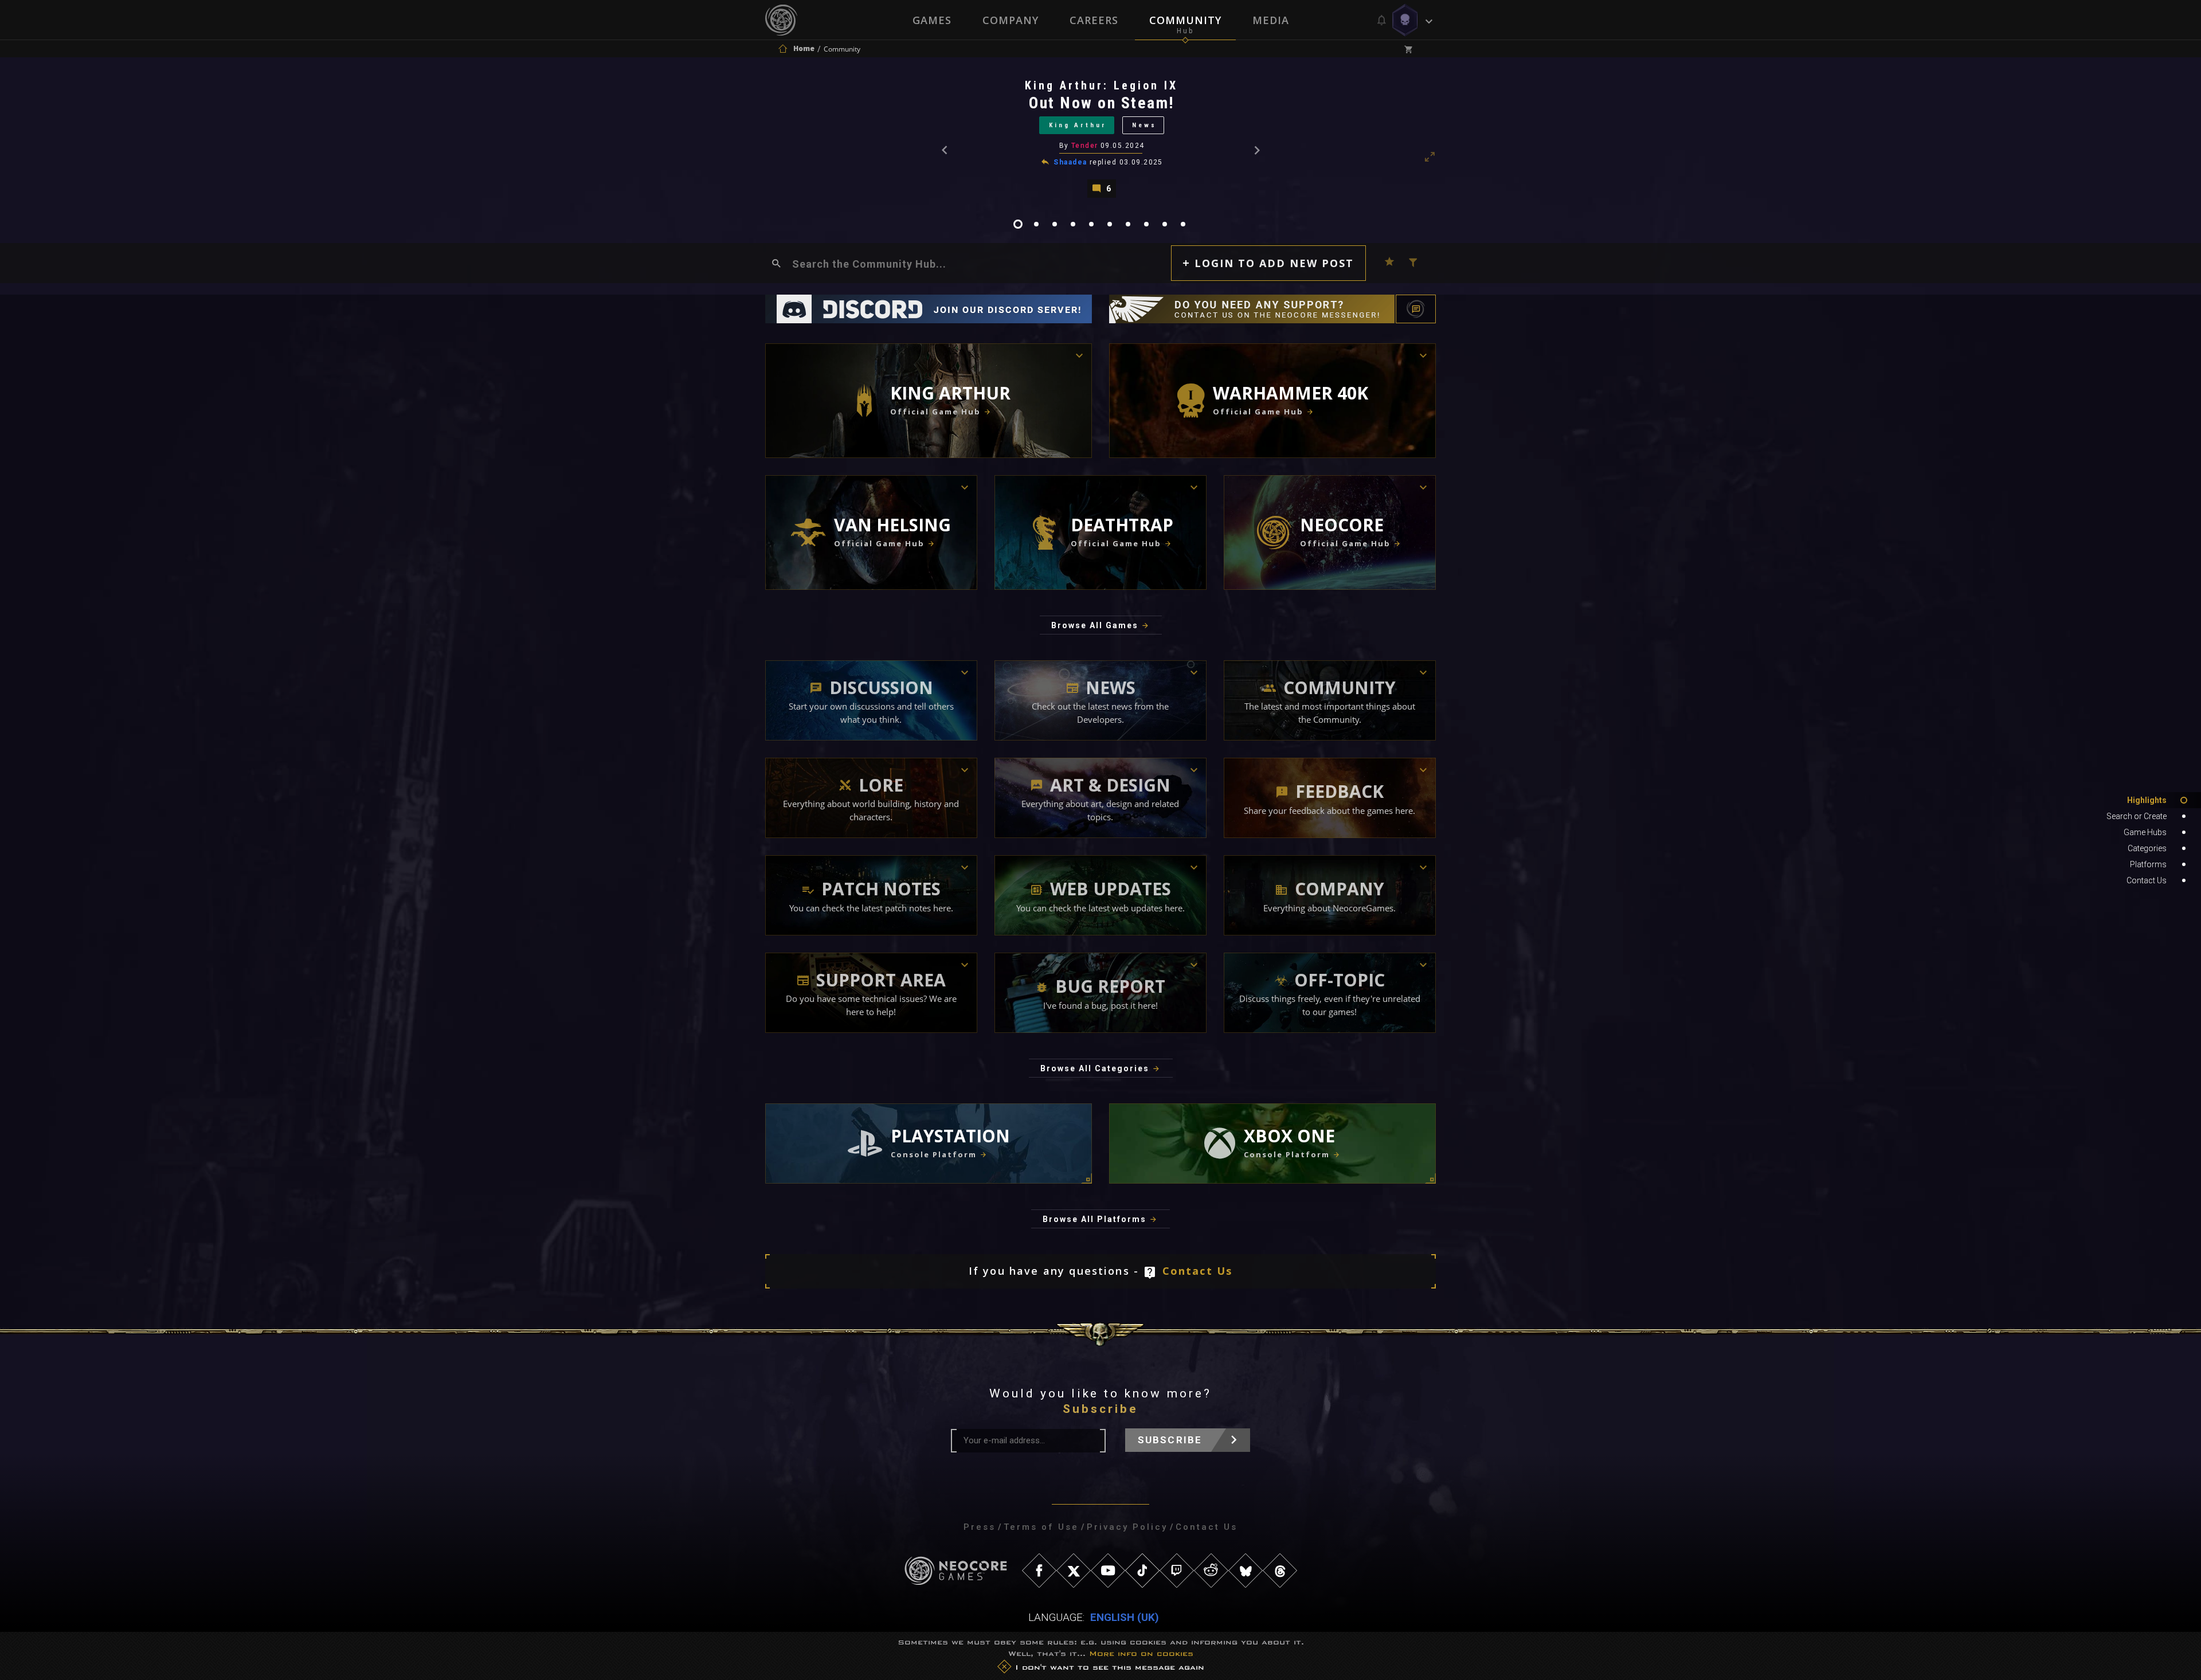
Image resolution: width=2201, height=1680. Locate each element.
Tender (1085, 146)
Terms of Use (1041, 1527)
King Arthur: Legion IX (1101, 85)
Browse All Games (1095, 625)
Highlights (2147, 800)
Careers (1094, 20)
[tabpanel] (1100, 138)
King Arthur (1078, 125)
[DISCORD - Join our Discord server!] (929, 309)
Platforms (2148, 864)
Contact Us (1198, 1271)
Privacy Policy (1127, 1527)
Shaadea (1070, 162)
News (1144, 125)
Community (1185, 20)
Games (932, 20)
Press (980, 1527)
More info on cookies (1141, 1653)
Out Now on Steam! (1102, 103)
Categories (2147, 848)
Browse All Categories (1095, 1068)
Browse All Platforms (1094, 1219)
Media (1271, 20)
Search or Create (2137, 816)
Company (1011, 20)
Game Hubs (2145, 832)
